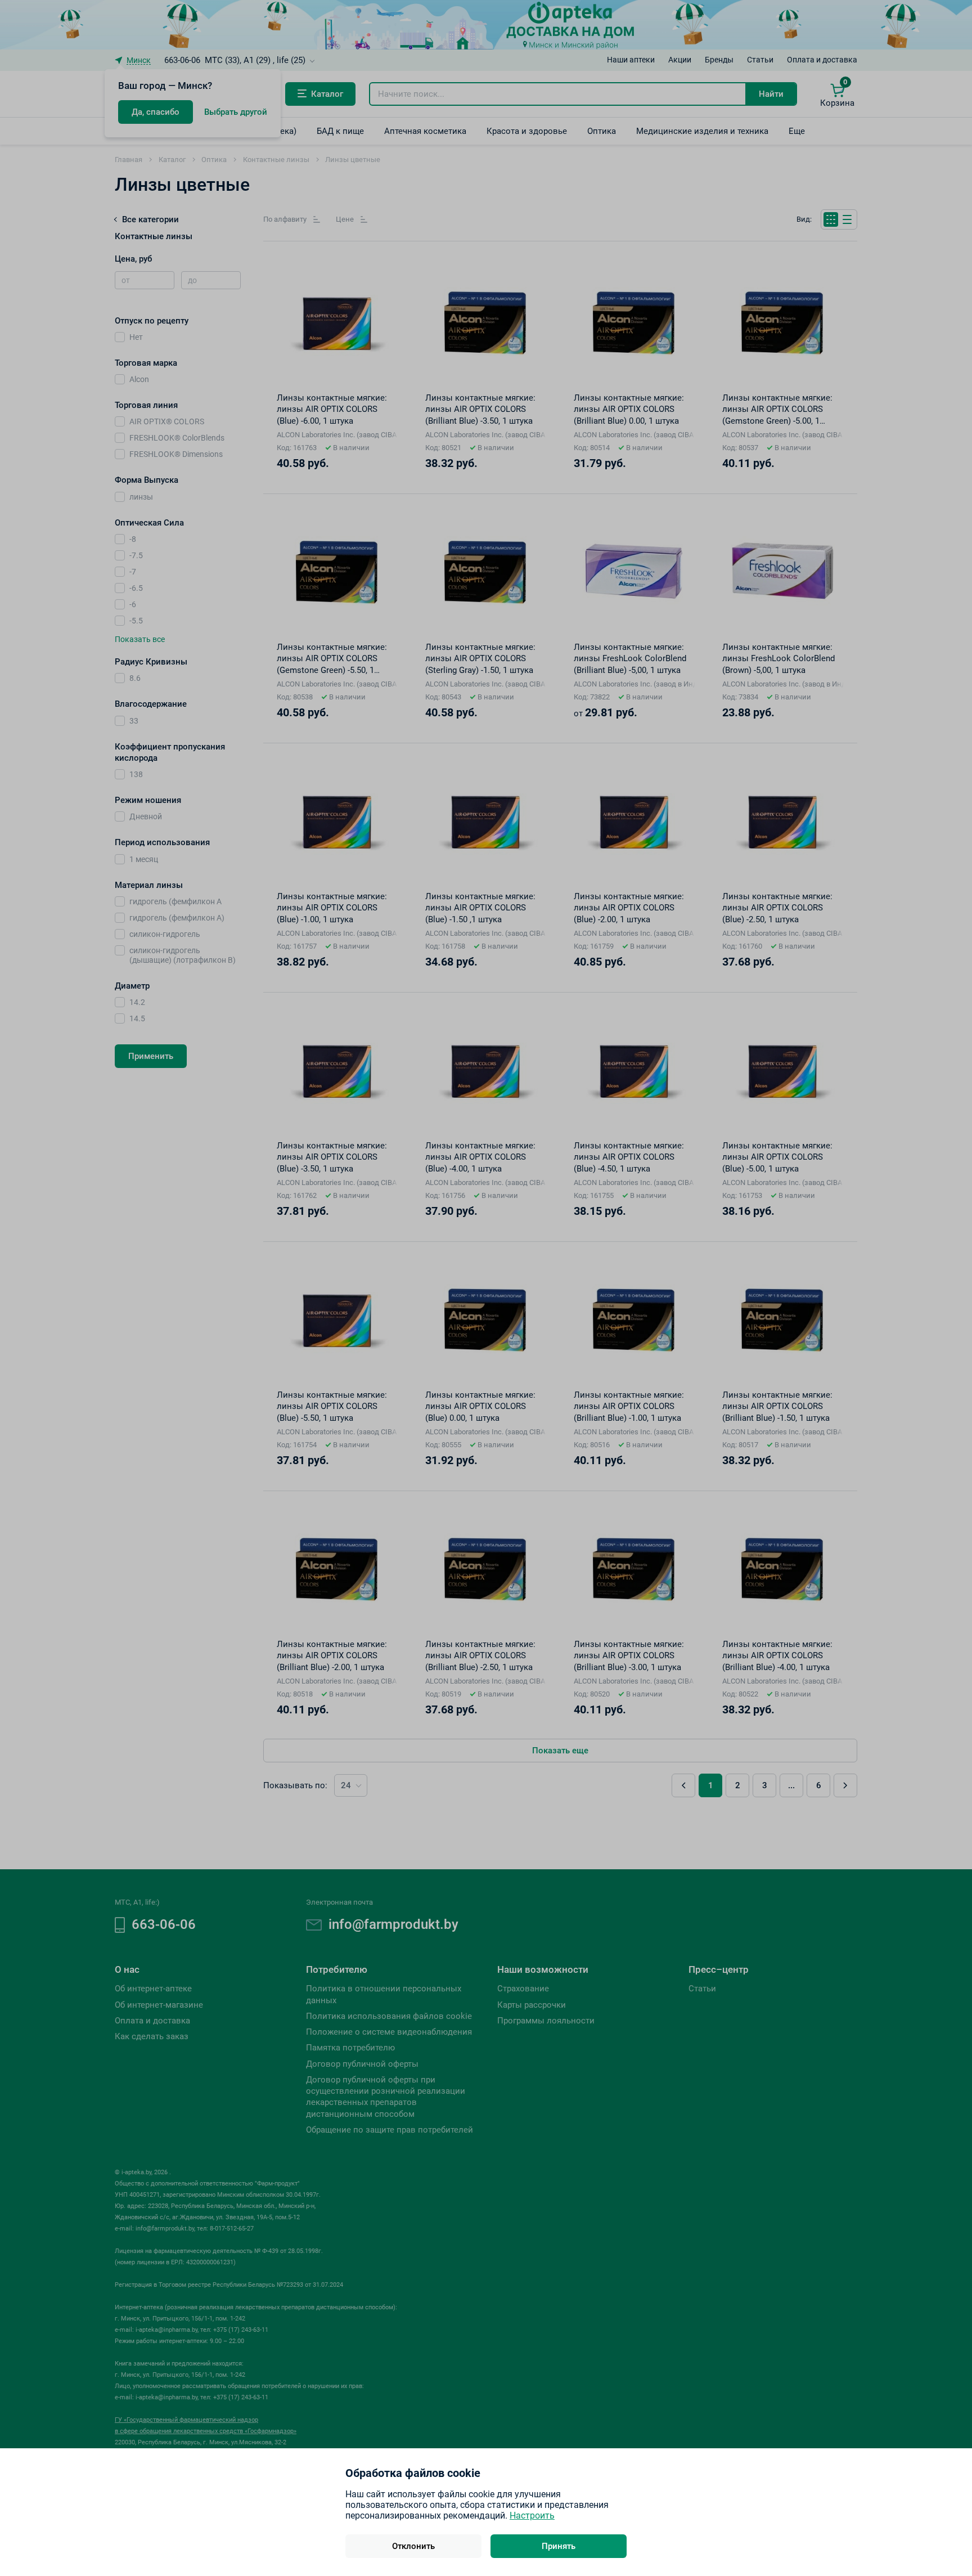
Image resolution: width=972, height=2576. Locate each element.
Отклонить (413, 2546)
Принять (559, 2546)
